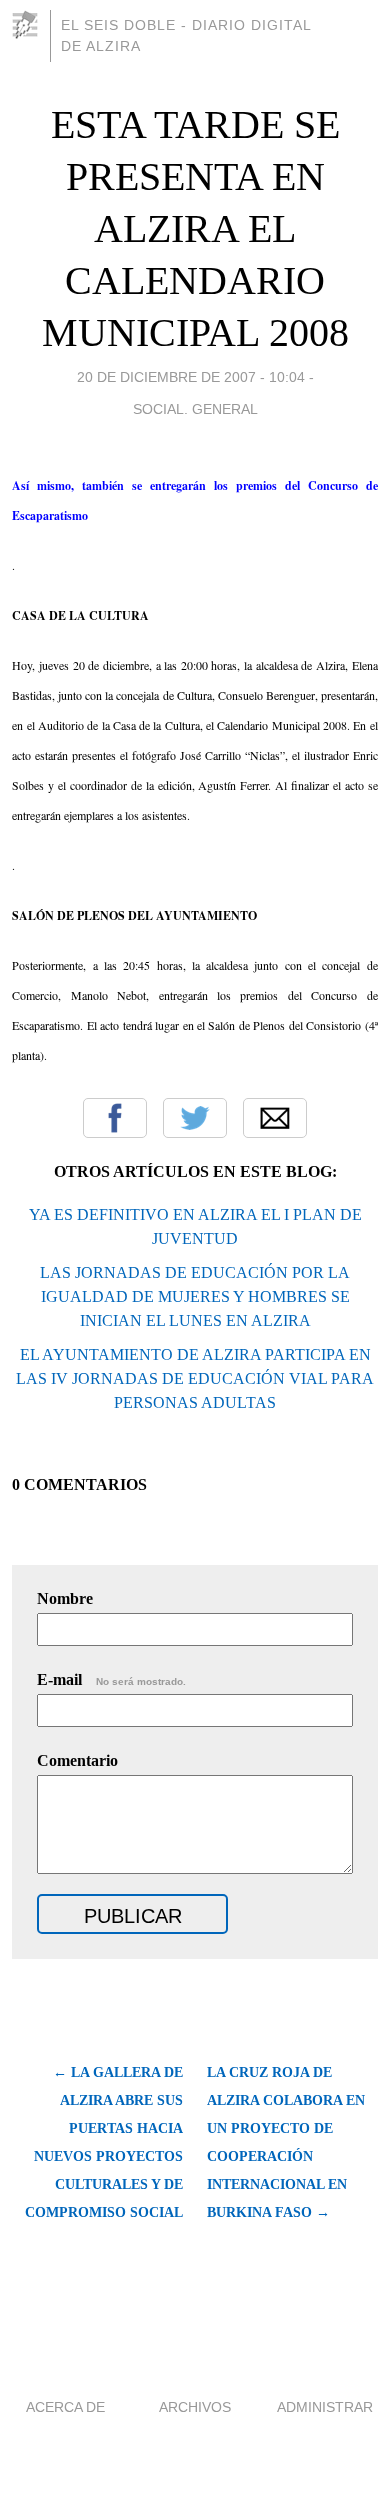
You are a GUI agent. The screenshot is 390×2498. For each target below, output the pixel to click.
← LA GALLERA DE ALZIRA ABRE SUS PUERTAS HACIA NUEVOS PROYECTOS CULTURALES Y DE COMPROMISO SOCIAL (104, 2142)
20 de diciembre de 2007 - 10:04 (191, 377)
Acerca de (65, 2407)
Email (275, 1118)
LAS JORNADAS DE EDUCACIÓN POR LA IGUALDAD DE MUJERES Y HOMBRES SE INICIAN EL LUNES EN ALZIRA (195, 1296)
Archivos (195, 2407)
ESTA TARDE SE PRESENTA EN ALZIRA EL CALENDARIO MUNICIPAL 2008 (195, 228)
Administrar (325, 2407)
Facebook (115, 1118)
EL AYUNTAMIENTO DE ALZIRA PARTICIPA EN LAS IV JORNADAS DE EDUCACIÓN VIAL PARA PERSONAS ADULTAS (195, 1378)
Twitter (195, 1118)
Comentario (77, 1760)
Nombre (65, 1598)
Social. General (195, 409)
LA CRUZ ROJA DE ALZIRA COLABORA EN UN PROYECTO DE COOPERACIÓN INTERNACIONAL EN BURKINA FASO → (286, 2142)
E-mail (111, 1679)
